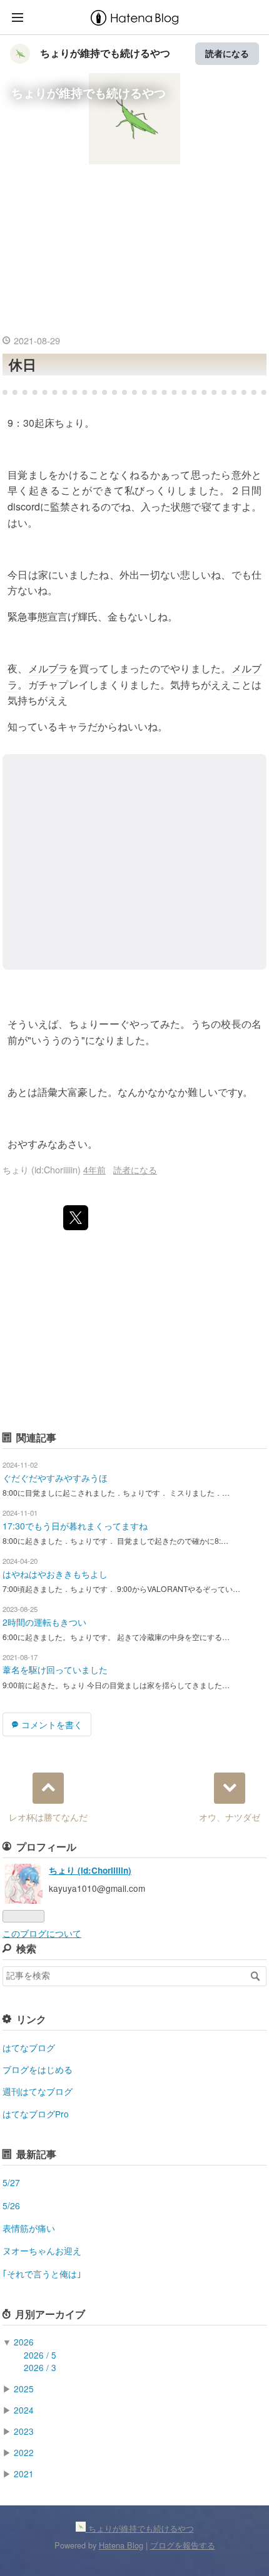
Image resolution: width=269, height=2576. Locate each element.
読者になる (227, 53)
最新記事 (36, 2154)
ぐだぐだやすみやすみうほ (55, 1478)
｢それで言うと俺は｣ (42, 2274)
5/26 (11, 2206)
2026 (24, 2342)
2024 (24, 2410)
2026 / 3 (40, 2367)
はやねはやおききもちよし (55, 1574)
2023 (24, 2431)
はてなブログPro (36, 2114)
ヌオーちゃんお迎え (42, 2250)
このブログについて (42, 1933)
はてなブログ (29, 2047)
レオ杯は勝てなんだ (48, 1817)
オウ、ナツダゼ (230, 1817)
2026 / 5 (40, 2355)
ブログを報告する (183, 2545)
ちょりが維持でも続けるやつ (105, 53)
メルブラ (48, 668)
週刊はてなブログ (38, 2091)
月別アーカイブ (50, 2314)
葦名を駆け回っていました (55, 1669)
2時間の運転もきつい (44, 1622)
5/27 (11, 2182)
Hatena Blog (121, 2545)
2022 (24, 2452)
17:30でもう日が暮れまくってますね (75, 1526)
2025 (24, 2389)
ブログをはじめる (38, 2069)
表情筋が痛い (29, 2228)
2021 (24, 2474)
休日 (23, 364)
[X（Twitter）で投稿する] (76, 1218)
